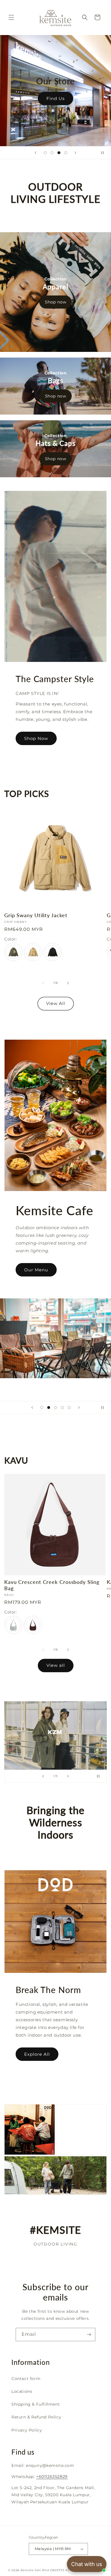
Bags (56, 381)
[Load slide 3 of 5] (55, 1408)
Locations (22, 2391)
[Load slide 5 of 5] (69, 1408)
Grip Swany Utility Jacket (36, 915)
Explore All (37, 2054)
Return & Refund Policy (36, 2417)
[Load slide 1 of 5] (42, 1408)
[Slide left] (43, 983)
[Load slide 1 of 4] (45, 153)
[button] (11, 17)
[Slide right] (68, 983)
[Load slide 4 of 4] (66, 153)
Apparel (55, 287)
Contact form (26, 2379)
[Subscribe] (89, 2335)
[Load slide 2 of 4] (52, 153)
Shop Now (32, 98)
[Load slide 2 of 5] (49, 1408)
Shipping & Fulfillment (36, 2404)
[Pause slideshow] (105, 153)
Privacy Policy (27, 2430)
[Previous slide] (36, 153)
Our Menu (36, 1270)
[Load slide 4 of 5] (62, 1408)
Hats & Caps (55, 443)
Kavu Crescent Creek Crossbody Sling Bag (52, 1585)
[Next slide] (75, 153)
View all (56, 1665)
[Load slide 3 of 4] (59, 153)
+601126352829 (52, 2477)
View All (56, 1003)
